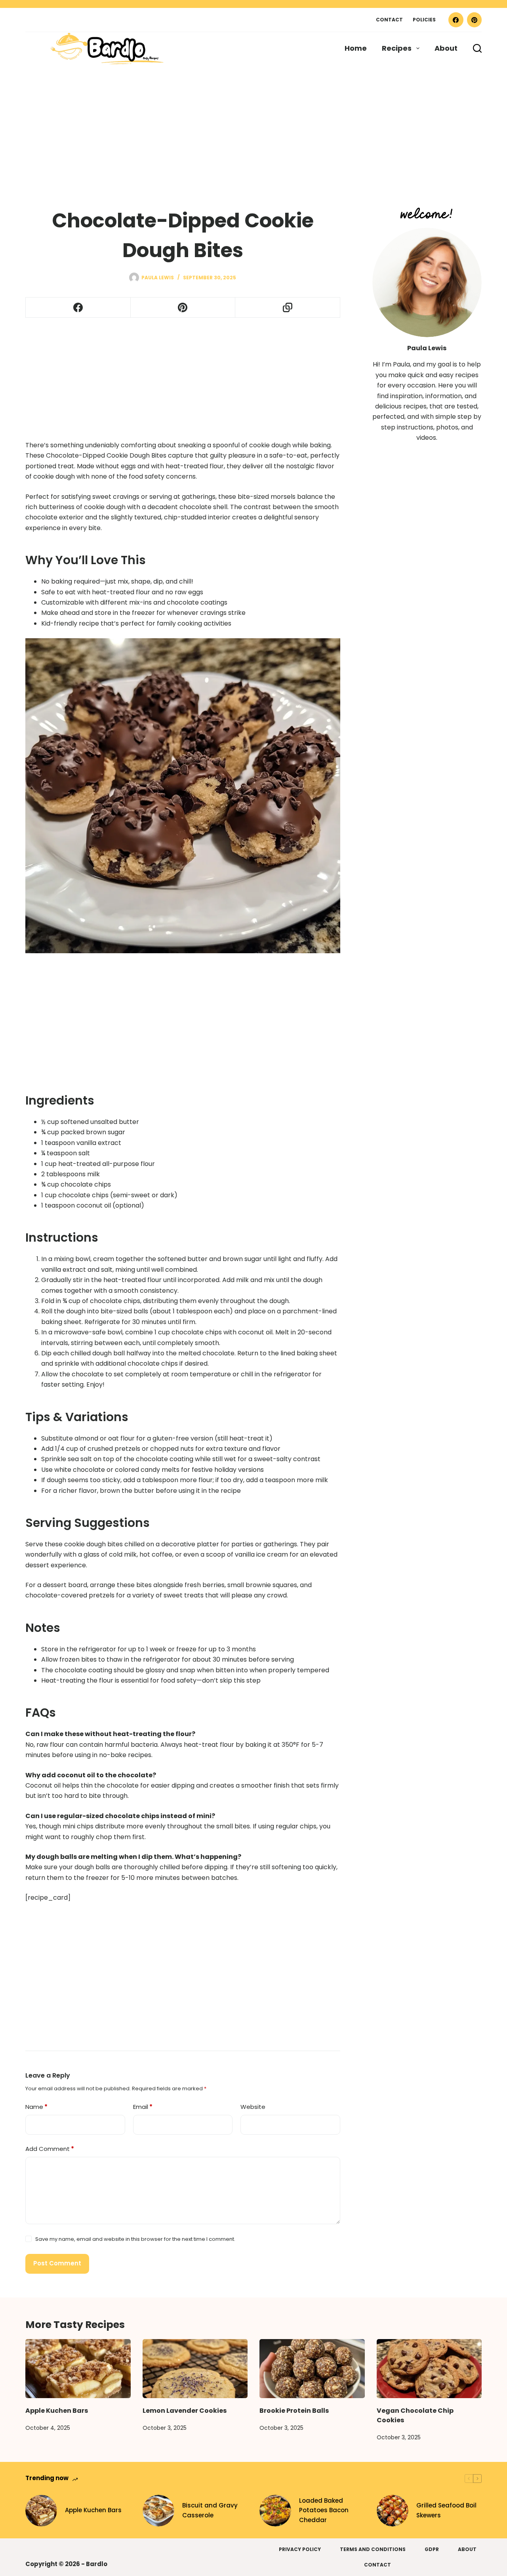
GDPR (432, 2549)
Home (356, 48)
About (446, 48)
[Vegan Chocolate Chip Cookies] (429, 2369)
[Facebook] (456, 20)
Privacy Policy (300, 2549)
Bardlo (97, 2564)
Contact (389, 20)
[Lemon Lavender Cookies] (195, 2369)
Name (36, 2107)
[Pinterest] (475, 20)
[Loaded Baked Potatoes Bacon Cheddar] (275, 2511)
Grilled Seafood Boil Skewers (446, 2510)
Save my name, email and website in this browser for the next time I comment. (135, 2239)
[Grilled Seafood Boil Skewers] (393, 2511)
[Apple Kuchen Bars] (78, 2369)
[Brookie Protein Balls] (312, 2369)
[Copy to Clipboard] (288, 308)
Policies (424, 20)
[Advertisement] (238, 123)
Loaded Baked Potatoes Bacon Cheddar (324, 2510)
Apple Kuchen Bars (57, 2411)
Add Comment (50, 2149)
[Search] (477, 48)
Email (143, 2107)
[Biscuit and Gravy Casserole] (158, 2511)
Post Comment (57, 2263)
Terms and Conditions (373, 2549)
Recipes (397, 48)
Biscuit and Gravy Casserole (210, 2510)
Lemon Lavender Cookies (185, 2411)
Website (253, 2107)
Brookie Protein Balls (294, 2411)
